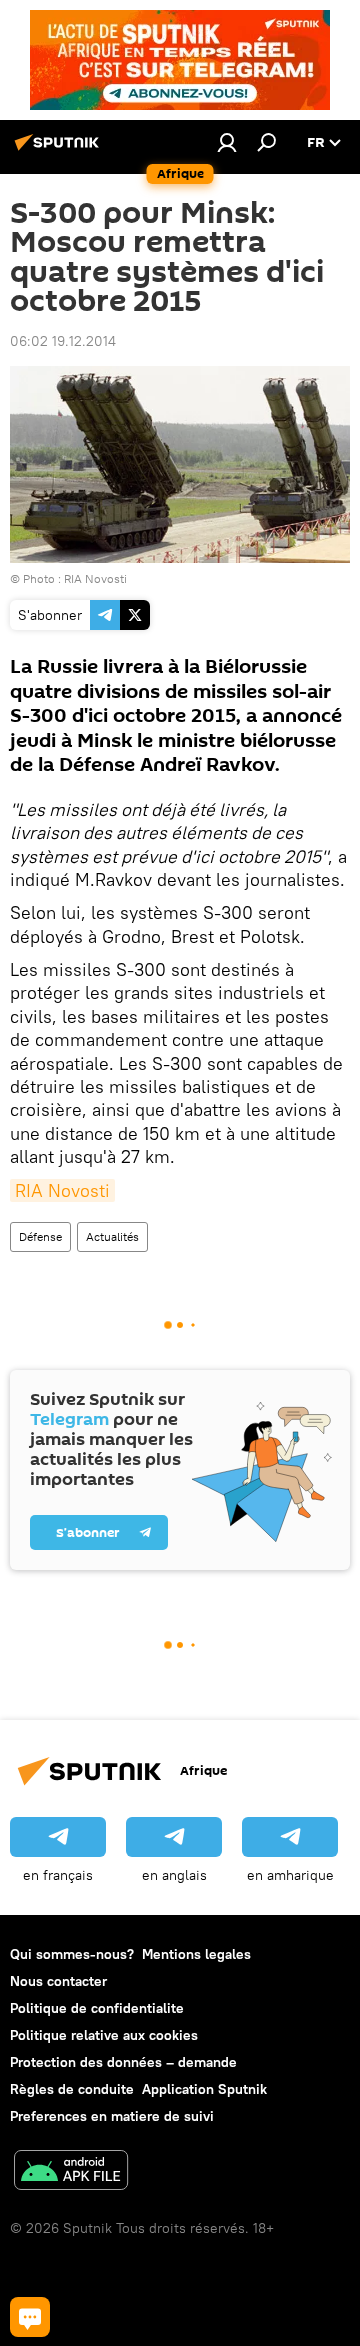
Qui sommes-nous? (72, 1954)
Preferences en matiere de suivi (112, 2116)
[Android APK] (71, 2172)
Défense (40, 1236)
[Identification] (227, 142)
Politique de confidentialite (97, 2008)
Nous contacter (58, 1981)
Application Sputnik (204, 2089)
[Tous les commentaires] (30, 2317)
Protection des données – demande (123, 2062)
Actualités (112, 1236)
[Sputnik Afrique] (60, 150)
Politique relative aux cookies (104, 2035)
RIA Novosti (62, 1190)
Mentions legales (196, 1954)
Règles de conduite (72, 2089)
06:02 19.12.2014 (63, 341)
